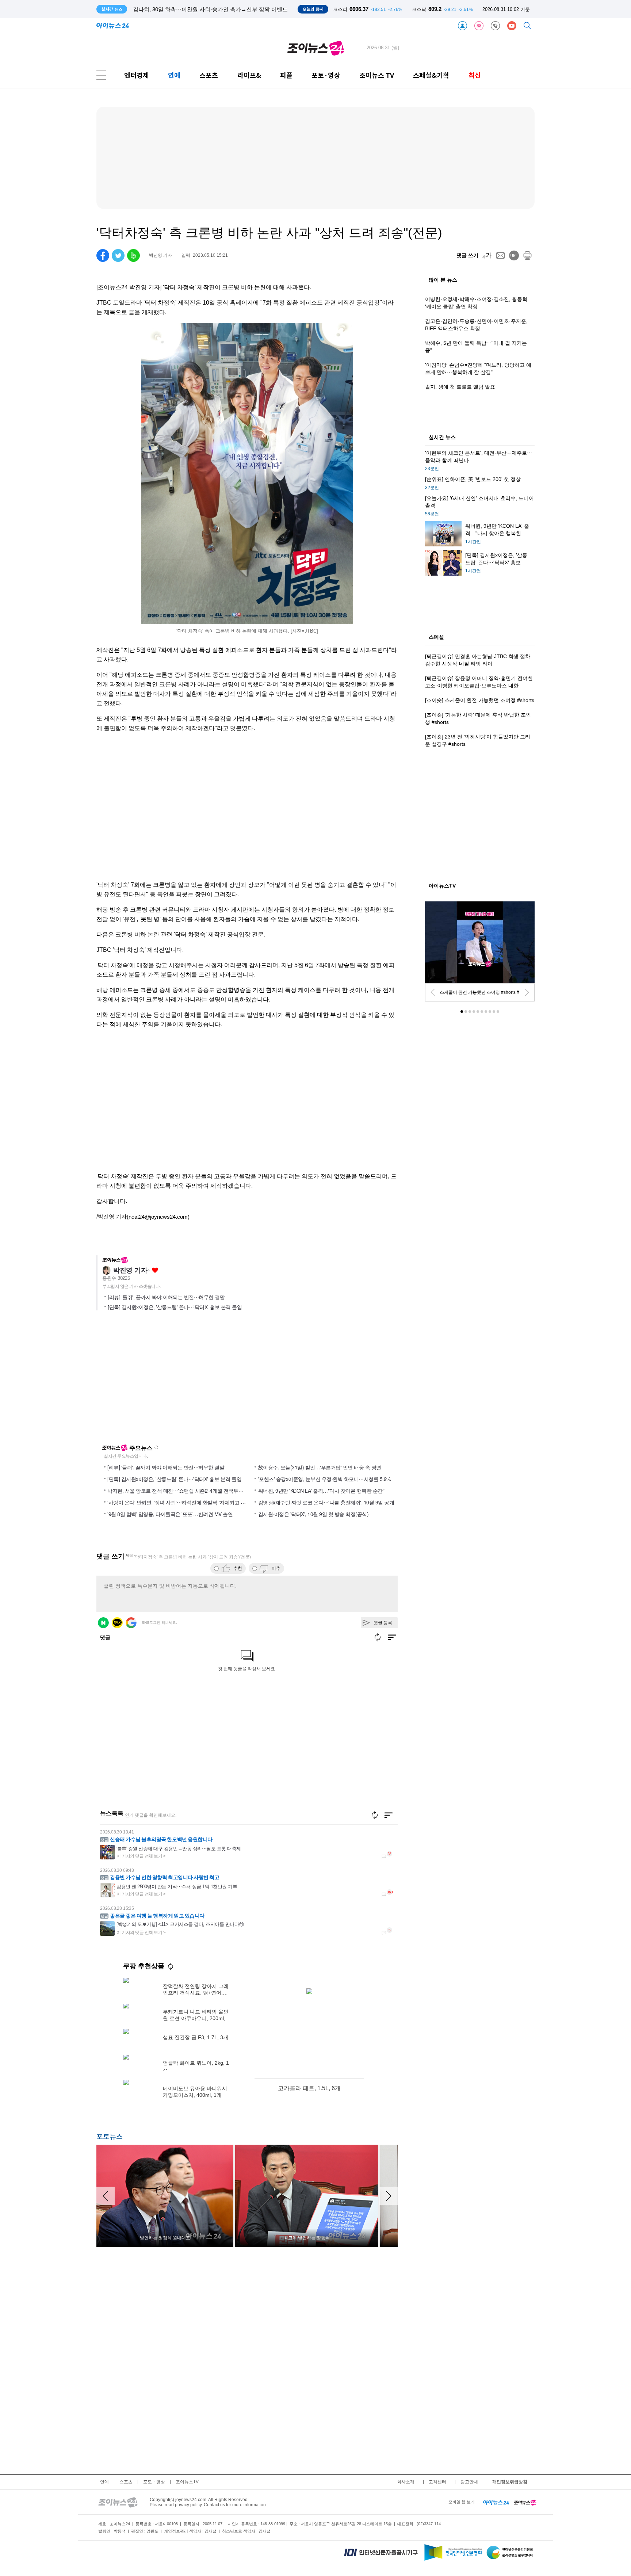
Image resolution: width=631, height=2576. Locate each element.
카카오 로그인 (117, 1623)
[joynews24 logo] (316, 48)
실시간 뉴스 (442, 438)
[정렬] (389, 1815)
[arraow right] (389, 2196)
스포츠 (209, 75)
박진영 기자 (130, 1270)
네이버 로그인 (103, 1623)
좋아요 (155, 1270)
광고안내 (469, 2482)
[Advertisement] (247, 1108)
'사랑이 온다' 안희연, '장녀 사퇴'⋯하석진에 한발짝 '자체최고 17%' (179, 1502)
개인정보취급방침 (510, 2482)
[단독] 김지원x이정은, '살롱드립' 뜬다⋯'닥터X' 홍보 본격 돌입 (175, 1307)
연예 (174, 75)
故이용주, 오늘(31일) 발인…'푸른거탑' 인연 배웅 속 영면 (320, 1467)
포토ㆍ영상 (154, 2482)
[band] (133, 255)
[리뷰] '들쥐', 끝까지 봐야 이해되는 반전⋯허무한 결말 (166, 1297)
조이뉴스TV (187, 2482)
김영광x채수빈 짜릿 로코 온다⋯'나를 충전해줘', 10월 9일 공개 (326, 1502)
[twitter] (118, 255)
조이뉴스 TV (377, 75)
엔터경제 (137, 75)
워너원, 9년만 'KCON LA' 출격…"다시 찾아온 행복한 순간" (321, 1491)
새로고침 (156, 1447)
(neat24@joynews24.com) (158, 1217)
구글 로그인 (131, 1623)
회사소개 (406, 2482)
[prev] (433, 992)
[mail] (500, 255)
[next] (527, 992)
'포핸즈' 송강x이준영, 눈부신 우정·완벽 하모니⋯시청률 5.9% (324, 1479)
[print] (527, 255)
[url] (514, 255)
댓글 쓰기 (467, 255)
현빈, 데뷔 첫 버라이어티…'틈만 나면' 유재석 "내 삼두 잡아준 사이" (214, 9)
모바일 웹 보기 (462, 2502)
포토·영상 (326, 75)
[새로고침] (375, 1815)
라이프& (249, 75)
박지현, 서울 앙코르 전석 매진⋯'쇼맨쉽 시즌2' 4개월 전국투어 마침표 (183, 1491)
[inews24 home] (496, 2502)
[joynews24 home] (525, 2502)
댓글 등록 (383, 1623)
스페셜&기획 (431, 75)
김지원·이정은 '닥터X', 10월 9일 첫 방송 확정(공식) (313, 1514)
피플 (286, 75)
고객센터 (437, 2482)
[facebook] (103, 255)
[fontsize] (487, 255)
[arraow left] (106, 2196)
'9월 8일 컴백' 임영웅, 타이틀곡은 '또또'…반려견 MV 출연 (170, 1514)
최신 (475, 75)
